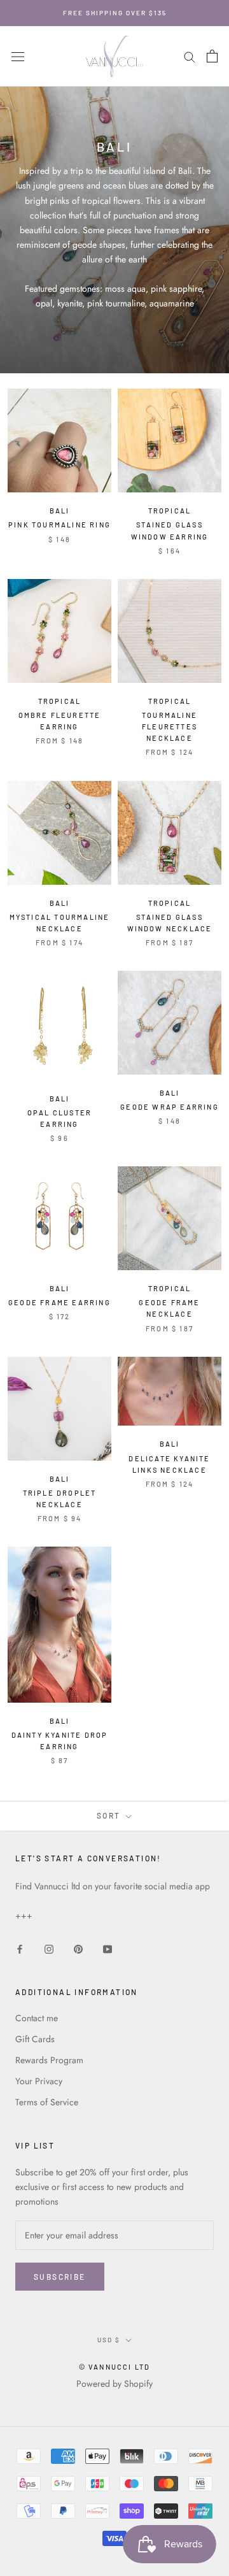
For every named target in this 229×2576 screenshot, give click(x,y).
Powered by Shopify (114, 2384)
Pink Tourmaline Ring (59, 525)
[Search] (190, 56)
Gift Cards (35, 2039)
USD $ (109, 2340)
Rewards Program (49, 2060)
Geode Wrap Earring (170, 1107)
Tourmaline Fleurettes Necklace (170, 726)
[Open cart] (212, 56)
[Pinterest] (78, 1948)
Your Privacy (39, 2081)
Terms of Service (47, 2102)
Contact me (37, 2018)
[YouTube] (108, 1948)
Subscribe (60, 2277)
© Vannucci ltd (115, 2367)
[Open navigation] (18, 57)
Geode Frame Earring (59, 1302)
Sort (110, 1815)
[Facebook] (20, 1948)
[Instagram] (49, 1948)
